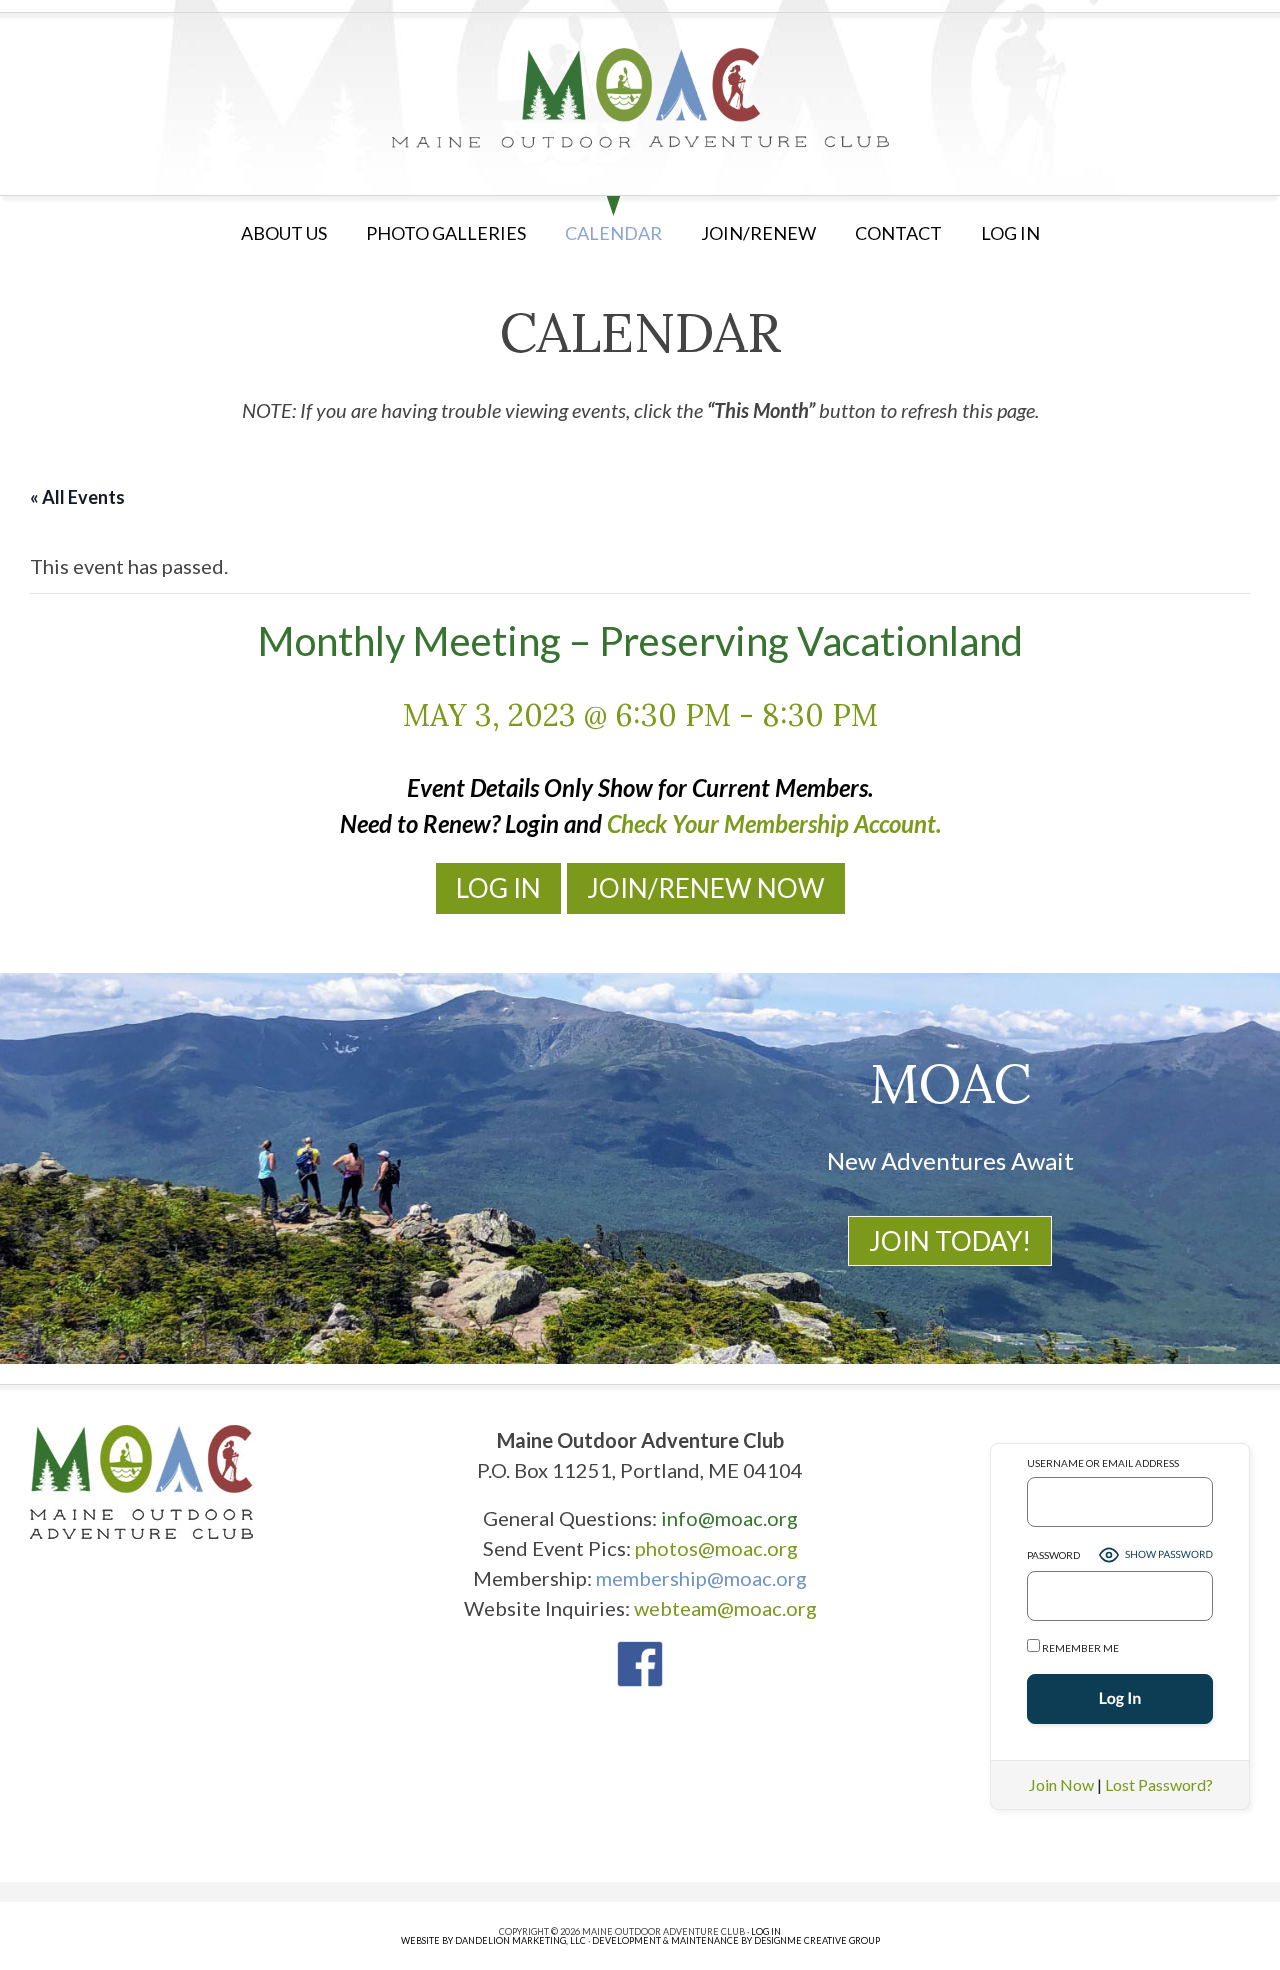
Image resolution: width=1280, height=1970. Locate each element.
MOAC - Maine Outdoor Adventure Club (640, 98)
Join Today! (950, 1241)
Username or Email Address (1103, 1463)
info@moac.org (729, 1518)
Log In (498, 888)
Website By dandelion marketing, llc (493, 1940)
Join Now (1061, 1784)
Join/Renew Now (706, 888)
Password (1053, 1555)
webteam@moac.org (725, 1608)
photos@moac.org (716, 1548)
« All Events (77, 497)
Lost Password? (1159, 1784)
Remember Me (1079, 1648)
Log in (1010, 233)
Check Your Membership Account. (774, 823)
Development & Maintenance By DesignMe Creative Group (736, 1940)
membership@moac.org (701, 1578)
